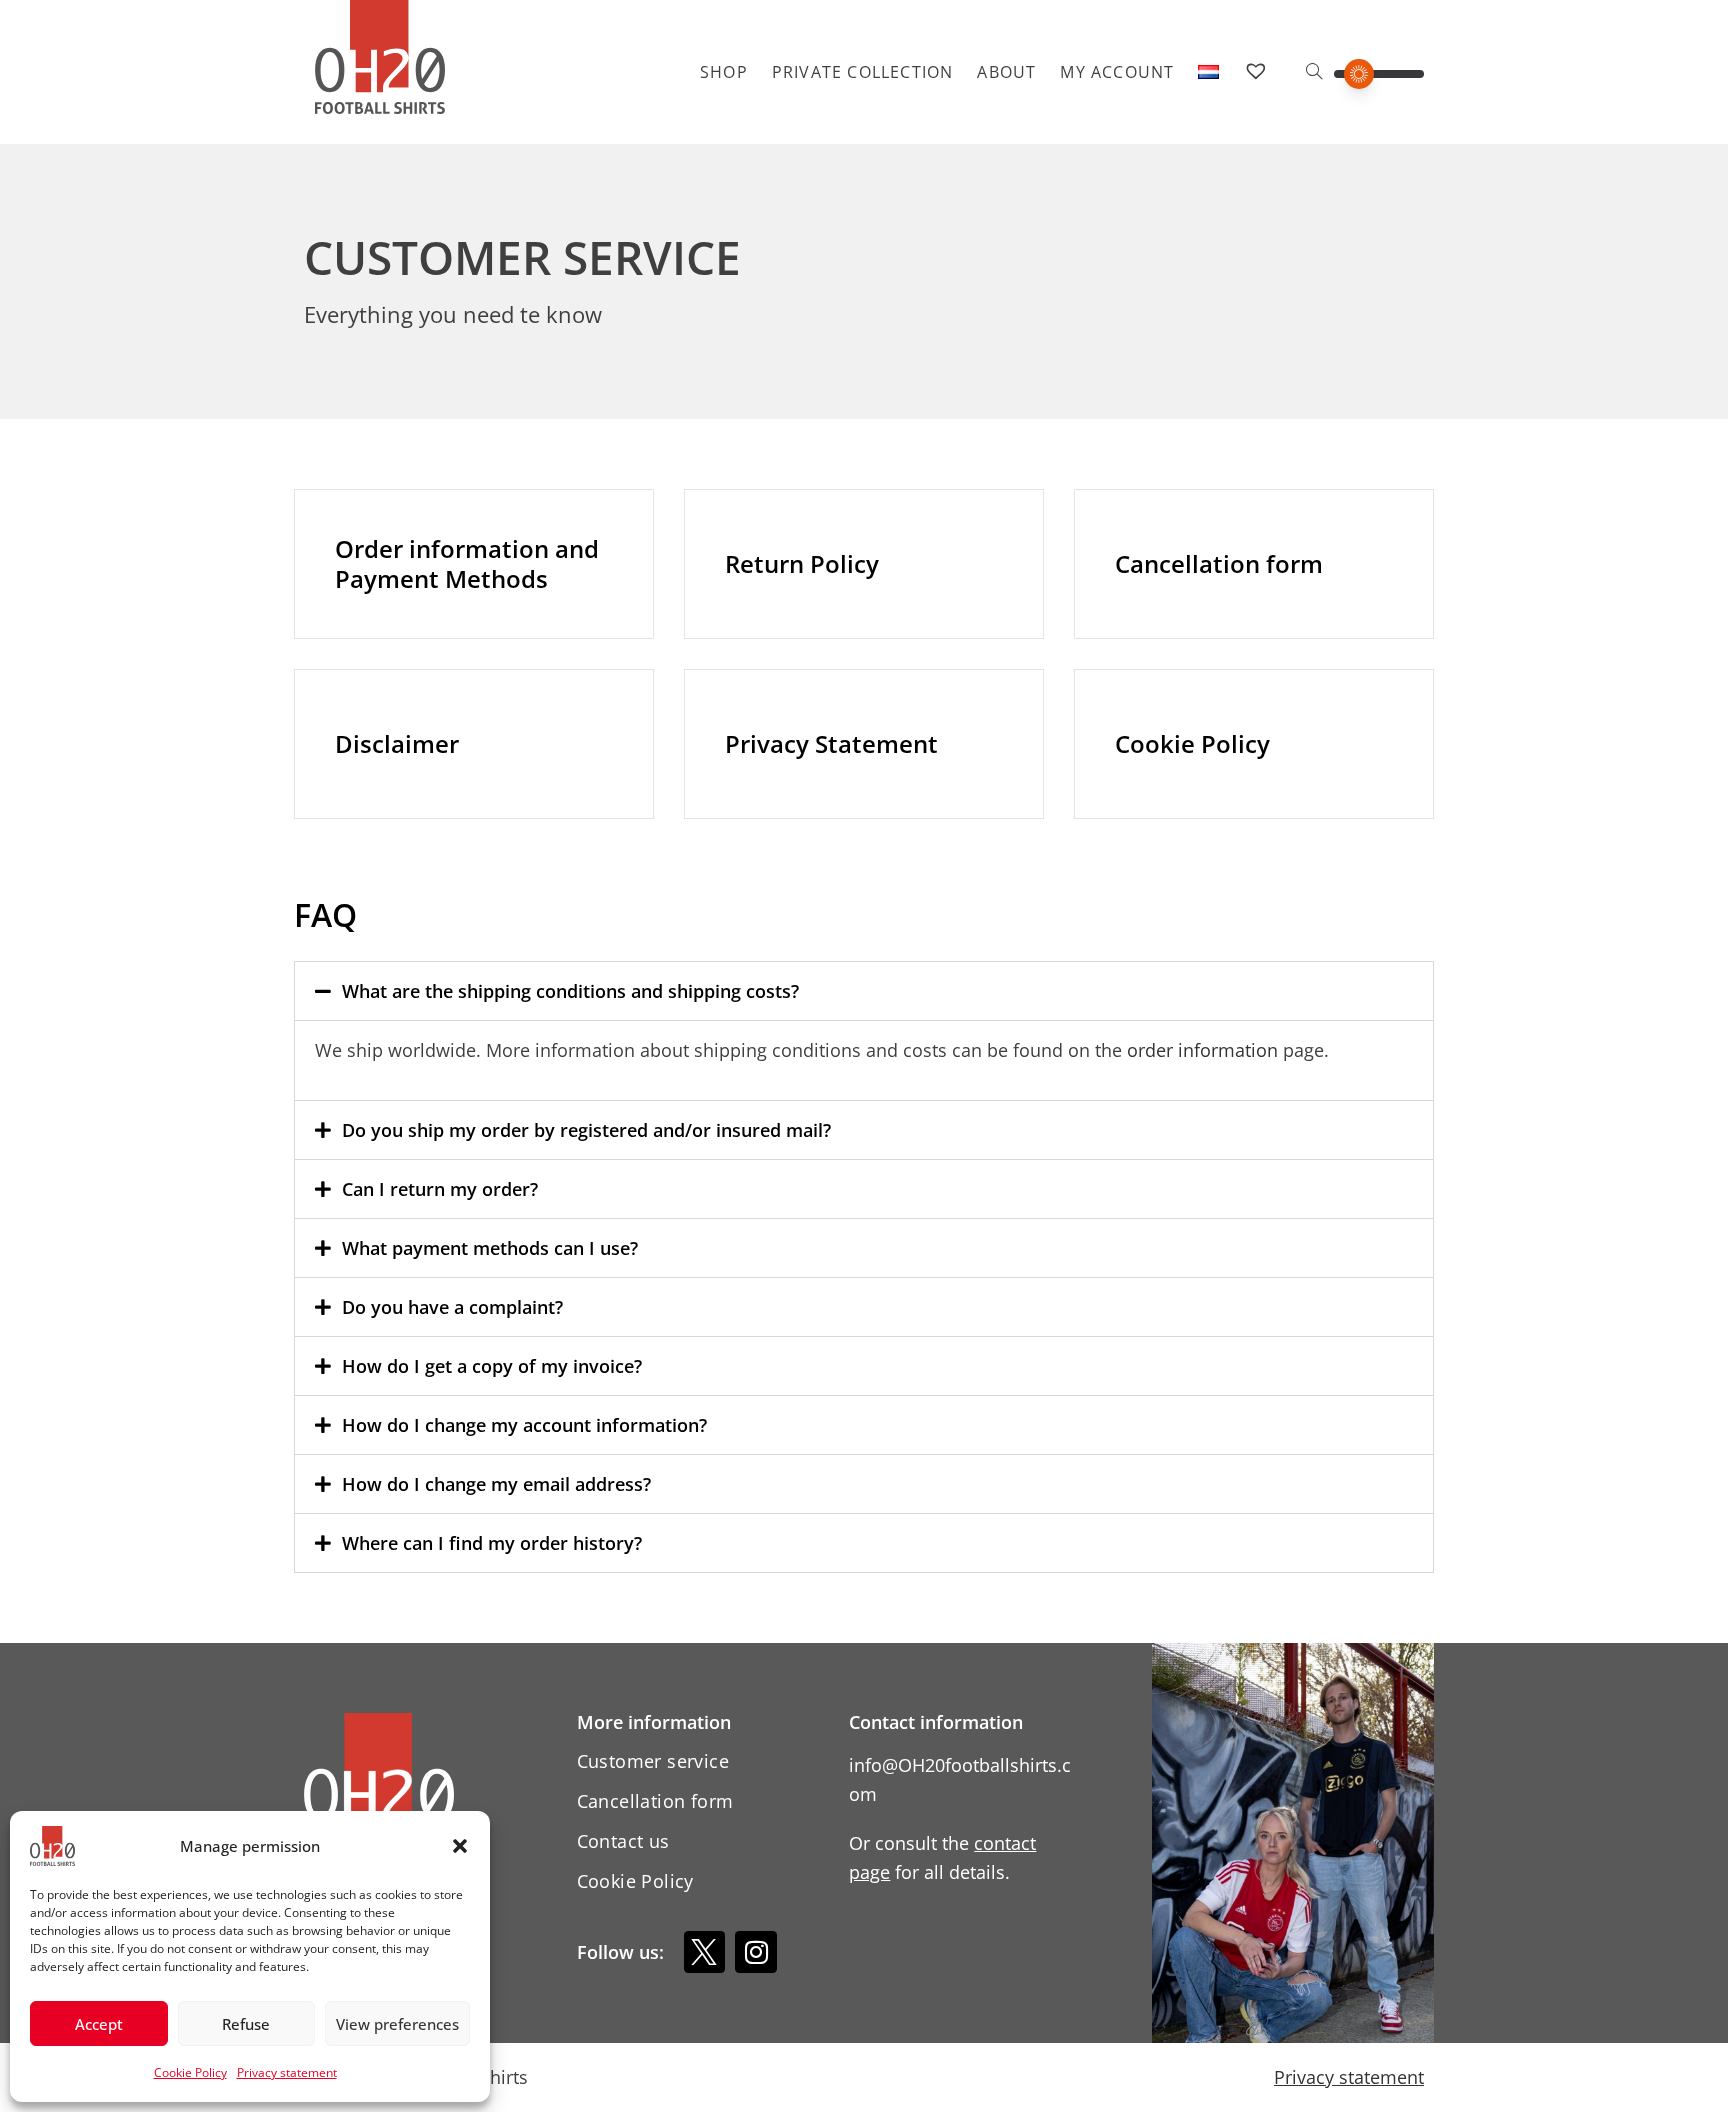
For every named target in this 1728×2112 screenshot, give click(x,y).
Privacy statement (287, 2072)
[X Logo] (705, 1952)
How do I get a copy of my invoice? (492, 1366)
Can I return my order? (440, 1189)
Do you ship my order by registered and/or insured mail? (586, 1130)
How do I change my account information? (524, 1425)
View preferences (397, 2024)
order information (1202, 1050)
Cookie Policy (190, 2072)
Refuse (246, 2024)
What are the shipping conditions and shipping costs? (570, 991)
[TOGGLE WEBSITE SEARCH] (1314, 72)
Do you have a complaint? (452, 1307)
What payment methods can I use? (490, 1248)
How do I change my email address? (496, 1484)
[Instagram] (756, 1952)
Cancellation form (655, 1801)
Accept (99, 2024)
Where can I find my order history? (492, 1543)
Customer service (653, 1761)
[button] (460, 1846)
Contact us (623, 1841)
